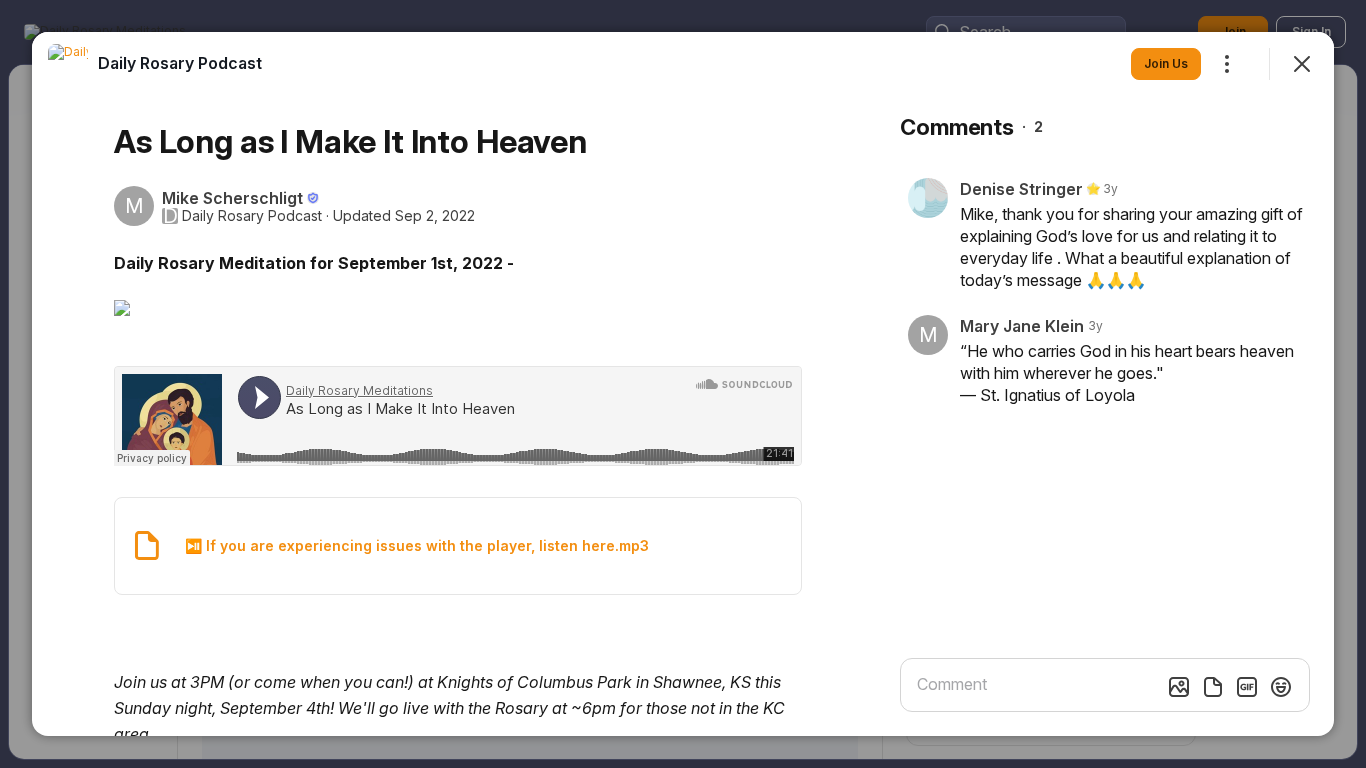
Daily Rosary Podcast (252, 216)
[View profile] (68, 64)
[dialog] (683, 384)
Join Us (1166, 63)
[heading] (180, 63)
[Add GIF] (1247, 687)
